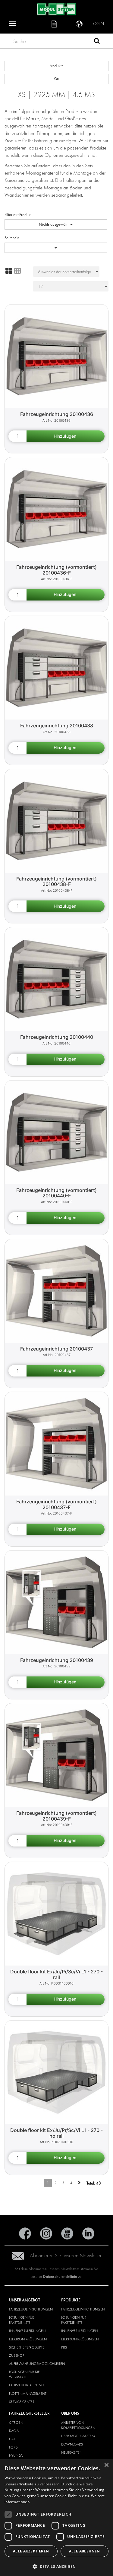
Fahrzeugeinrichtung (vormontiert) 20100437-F (56, 1504)
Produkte (56, 66)
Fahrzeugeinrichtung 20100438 (57, 726)
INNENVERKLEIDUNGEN (27, 2331)
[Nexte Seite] (79, 2183)
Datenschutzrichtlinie (60, 2277)
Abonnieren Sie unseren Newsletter (66, 2256)
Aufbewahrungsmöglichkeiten (37, 2364)
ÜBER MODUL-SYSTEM (78, 2436)
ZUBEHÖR (17, 2355)
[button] (56, 2566)
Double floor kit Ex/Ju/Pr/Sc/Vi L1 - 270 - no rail (56, 2133)
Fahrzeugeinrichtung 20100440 (57, 1037)
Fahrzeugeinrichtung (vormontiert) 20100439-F (56, 1816)
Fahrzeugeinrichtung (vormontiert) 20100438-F (56, 882)
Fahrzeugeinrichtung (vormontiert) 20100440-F (56, 1193)
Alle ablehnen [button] (85, 2551)
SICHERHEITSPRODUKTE (27, 2347)
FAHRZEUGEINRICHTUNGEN (31, 2309)
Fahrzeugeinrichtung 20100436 (57, 414)
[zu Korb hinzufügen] (66, 436)
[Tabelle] (17, 271)
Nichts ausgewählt (55, 224)
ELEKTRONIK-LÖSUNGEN (28, 2339)
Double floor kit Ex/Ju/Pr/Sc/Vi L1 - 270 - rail (56, 1974)
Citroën (16, 2423)
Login (98, 24)
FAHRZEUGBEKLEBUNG (27, 2385)
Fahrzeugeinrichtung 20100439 (57, 1660)
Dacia (14, 2431)
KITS (64, 2347)
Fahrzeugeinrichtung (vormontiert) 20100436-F (56, 570)
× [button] (106, 2465)
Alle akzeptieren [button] (31, 2551)
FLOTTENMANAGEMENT (28, 2394)
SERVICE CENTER (22, 2402)
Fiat (12, 2439)
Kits (56, 79)
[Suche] (97, 42)
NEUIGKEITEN (72, 2452)
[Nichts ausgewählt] (56, 248)
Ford (13, 2447)
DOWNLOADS (72, 2444)
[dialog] (56, 2517)
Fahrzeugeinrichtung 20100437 (56, 1349)
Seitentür (12, 238)
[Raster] (9, 271)
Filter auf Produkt (18, 215)
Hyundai (16, 2455)
